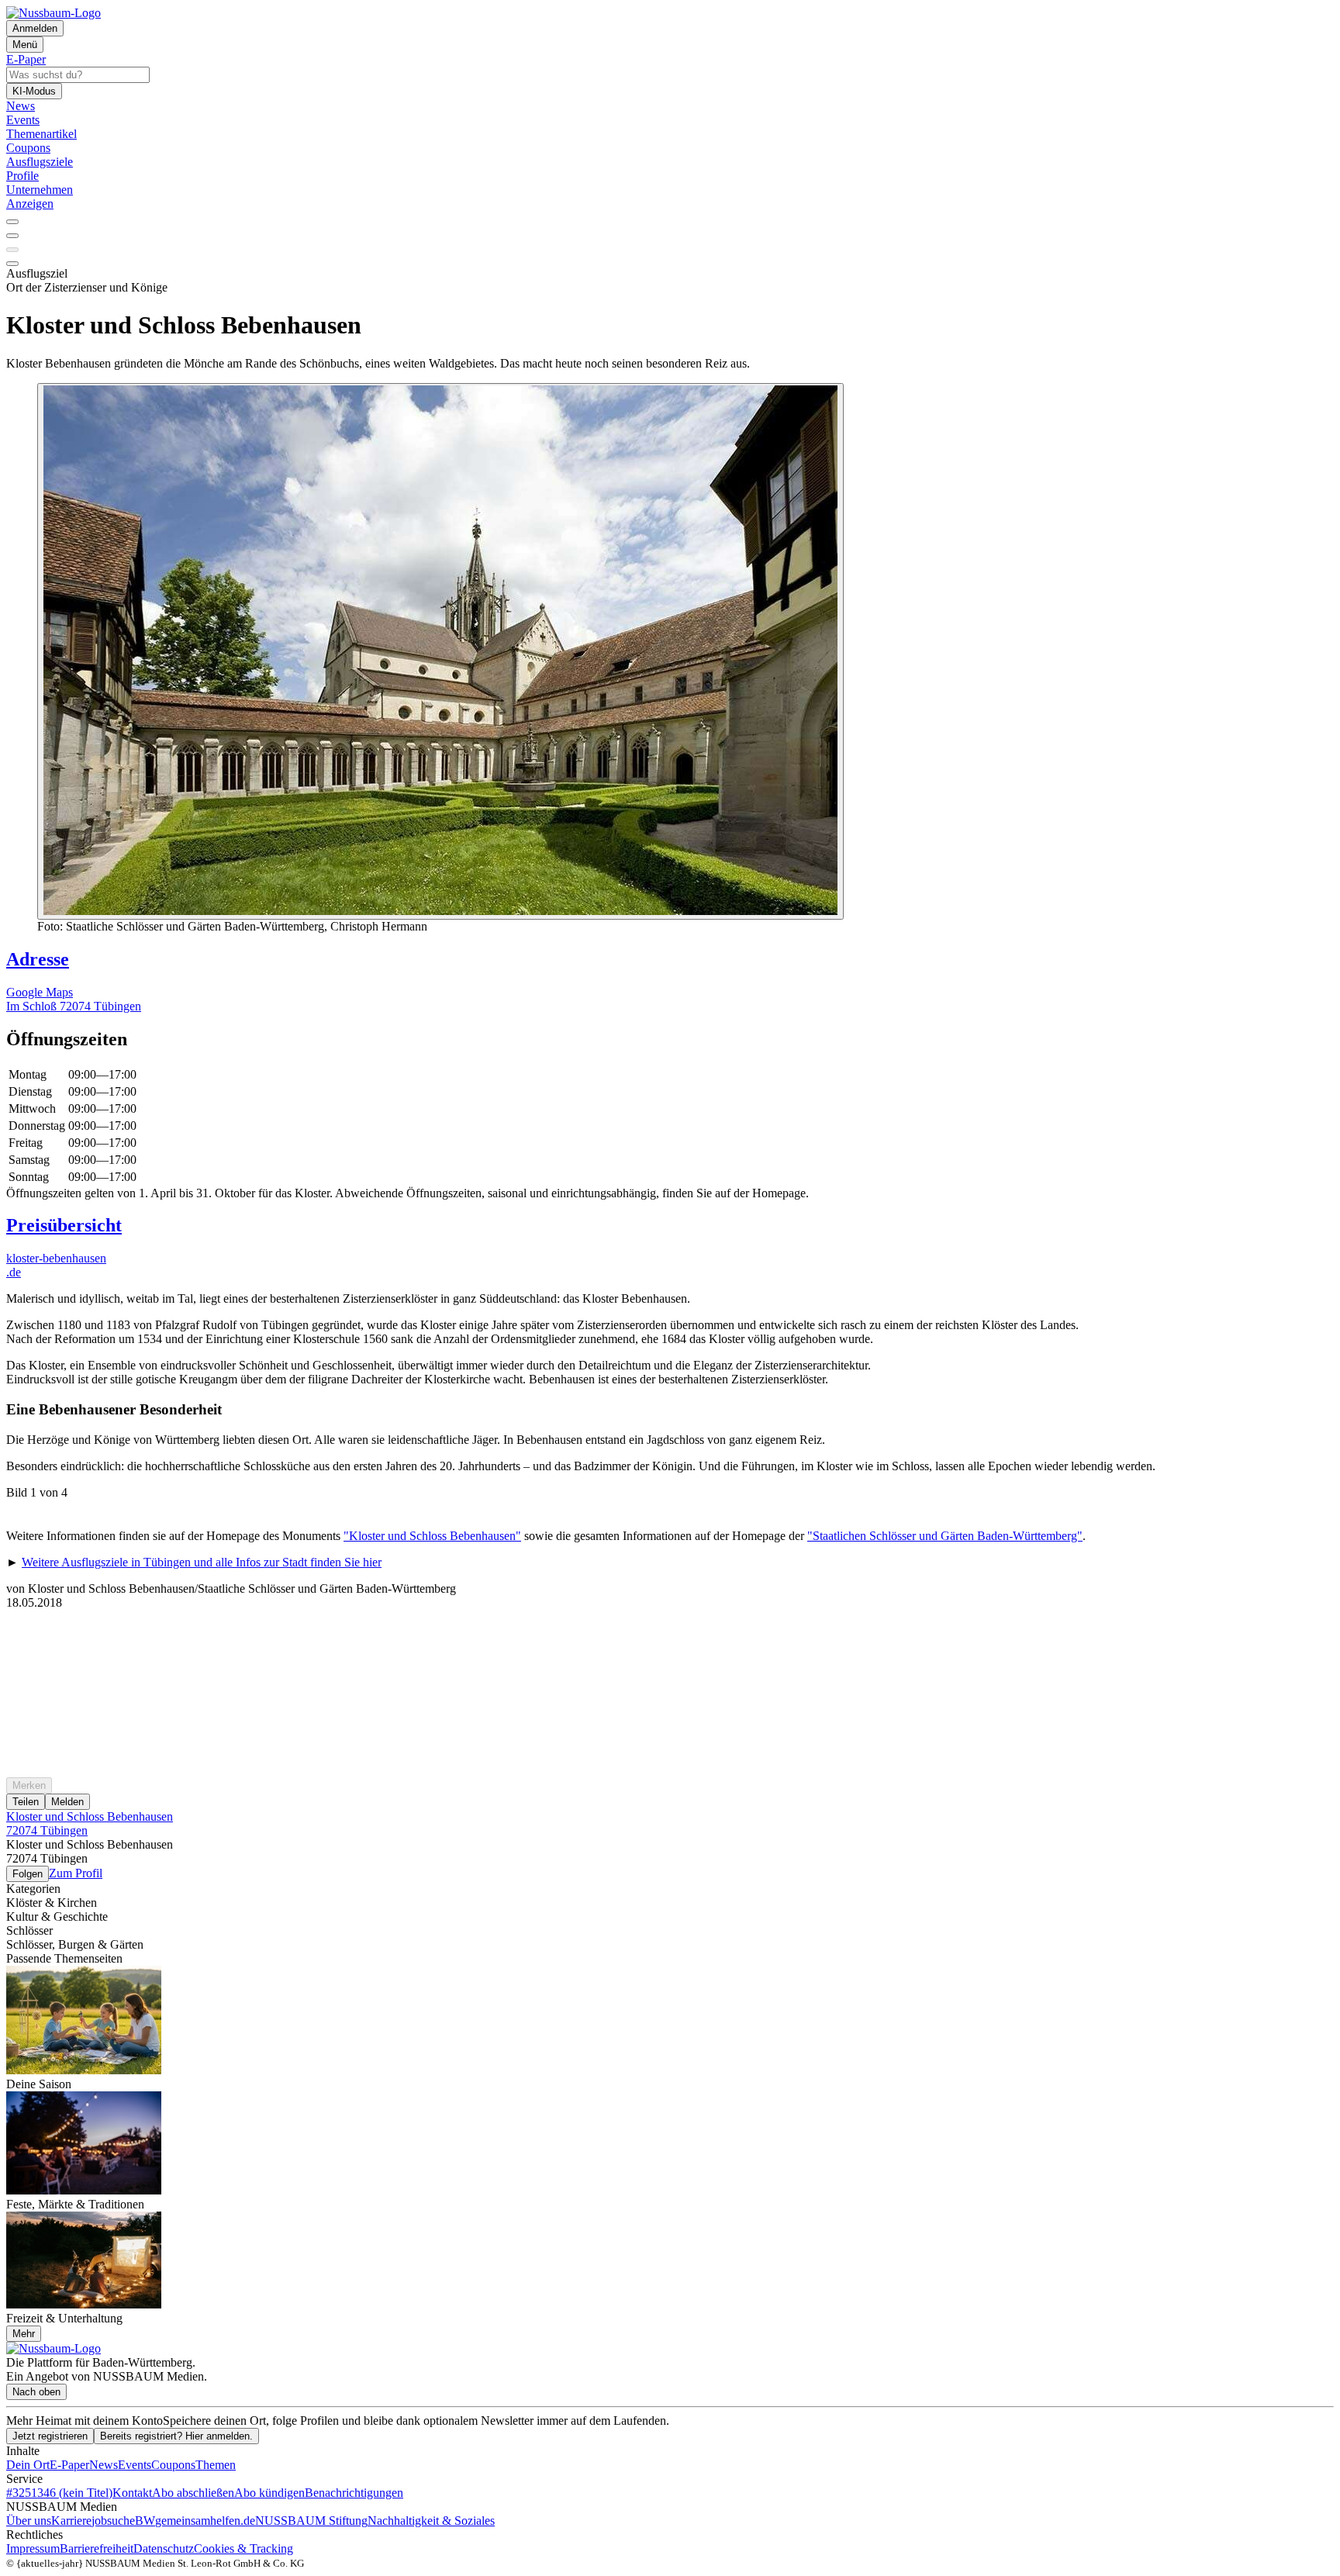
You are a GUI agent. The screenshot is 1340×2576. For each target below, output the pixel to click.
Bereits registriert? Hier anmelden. (176, 2436)
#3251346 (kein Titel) (59, 2493)
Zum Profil (76, 1873)
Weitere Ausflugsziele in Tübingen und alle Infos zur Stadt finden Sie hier (202, 1562)
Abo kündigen (269, 2493)
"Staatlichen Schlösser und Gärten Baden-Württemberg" (945, 1536)
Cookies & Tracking (243, 2548)
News (104, 2465)
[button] (670, 1039)
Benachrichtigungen (354, 2493)
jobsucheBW (123, 2521)
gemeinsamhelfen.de (205, 2521)
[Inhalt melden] (12, 264)
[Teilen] (12, 236)
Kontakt (132, 2493)
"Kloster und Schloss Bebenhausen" (432, 1536)
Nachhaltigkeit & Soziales (431, 2521)
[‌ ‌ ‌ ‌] (670, 1638)
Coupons (173, 2465)
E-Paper (69, 2465)
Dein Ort (28, 2465)
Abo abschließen (193, 2493)
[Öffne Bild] (440, 651)
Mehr (24, 2334)
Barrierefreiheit (97, 2548)
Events (135, 2465)
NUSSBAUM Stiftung (311, 2521)
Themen (216, 2465)
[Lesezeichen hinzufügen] (12, 250)
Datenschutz (164, 2548)
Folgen (28, 1874)
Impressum (33, 2548)
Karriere (71, 2521)
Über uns (29, 2521)
